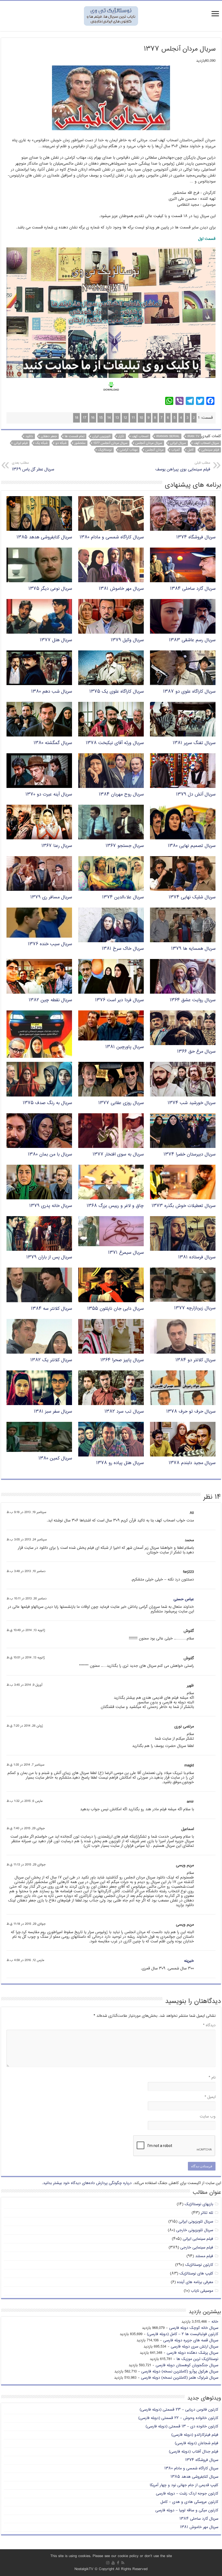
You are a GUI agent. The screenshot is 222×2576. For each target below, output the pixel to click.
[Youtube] (113, 2563)
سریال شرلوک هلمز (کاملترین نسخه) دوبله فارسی (180, 2378)
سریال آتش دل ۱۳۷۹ (196, 795)
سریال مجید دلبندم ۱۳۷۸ (192, 1463)
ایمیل (210, 2097)
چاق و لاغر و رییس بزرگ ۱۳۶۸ (115, 1206)
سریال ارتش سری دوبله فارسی (195, 2347)
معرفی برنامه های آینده (195, 2282)
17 (85, 418)
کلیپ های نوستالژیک (196, 2274)
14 (109, 418)
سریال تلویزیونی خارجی (195, 2230)
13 (117, 418)
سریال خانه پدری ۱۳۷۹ (51, 1206)
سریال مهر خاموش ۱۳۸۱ (121, 589)
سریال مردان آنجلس (149, 443)
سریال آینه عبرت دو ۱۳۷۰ (49, 795)
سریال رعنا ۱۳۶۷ (57, 846)
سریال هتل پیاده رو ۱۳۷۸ (120, 1463)
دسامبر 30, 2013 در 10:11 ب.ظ (27, 1599)
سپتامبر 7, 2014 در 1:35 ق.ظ (25, 1765)
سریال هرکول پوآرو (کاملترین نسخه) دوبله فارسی (180, 2372)
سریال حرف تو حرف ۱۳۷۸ (191, 1412)
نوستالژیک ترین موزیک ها (197, 2359)
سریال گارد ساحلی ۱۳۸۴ (193, 589)
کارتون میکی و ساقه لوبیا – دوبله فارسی (187, 2510)
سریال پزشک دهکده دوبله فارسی (192, 2353)
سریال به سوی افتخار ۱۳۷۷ (118, 1155)
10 (141, 418)
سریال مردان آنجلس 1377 (110, 443)
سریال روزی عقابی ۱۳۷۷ (121, 1103)
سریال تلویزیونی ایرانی (196, 2222)
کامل (191, 450)
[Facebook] (118, 2563)
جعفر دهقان (49, 436)
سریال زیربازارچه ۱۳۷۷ (195, 1308)
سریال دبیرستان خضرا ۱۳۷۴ (190, 1155)
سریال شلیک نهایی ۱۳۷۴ (192, 897)
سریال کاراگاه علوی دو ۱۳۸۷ (189, 692)
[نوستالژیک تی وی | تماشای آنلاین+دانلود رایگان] (111, 16)
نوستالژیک (105, 450)
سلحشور (80, 443)
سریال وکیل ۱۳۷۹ (127, 640)
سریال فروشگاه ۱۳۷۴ (196, 537)
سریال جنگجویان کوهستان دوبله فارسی (187, 2365)
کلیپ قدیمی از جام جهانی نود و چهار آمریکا (184, 2485)
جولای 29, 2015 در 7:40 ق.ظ (26, 1829)
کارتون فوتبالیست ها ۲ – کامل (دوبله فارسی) (183, 2334)
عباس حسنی (184, 1599)
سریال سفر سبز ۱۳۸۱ (53, 1412)
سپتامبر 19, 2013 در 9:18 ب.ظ (26, 1512)
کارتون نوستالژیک (199, 2265)
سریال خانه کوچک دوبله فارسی (194, 2328)
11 (133, 418)
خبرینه (189, 1961)
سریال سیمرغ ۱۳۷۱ (126, 1253)
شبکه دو (61, 443)
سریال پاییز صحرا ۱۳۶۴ (122, 1360)
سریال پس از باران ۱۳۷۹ (49, 1257)
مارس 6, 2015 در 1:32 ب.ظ (25, 1801)
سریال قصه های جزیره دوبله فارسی (191, 2340)
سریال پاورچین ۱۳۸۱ (125, 1047)
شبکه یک (42, 443)
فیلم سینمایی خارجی (197, 2248)
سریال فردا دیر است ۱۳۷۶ (119, 1000)
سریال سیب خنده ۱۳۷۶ (50, 944)
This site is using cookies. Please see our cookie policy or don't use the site (111, 2556)
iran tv (193, 436)
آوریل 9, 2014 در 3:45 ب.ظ (24, 1685)
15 (101, 418)
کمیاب (176, 450)
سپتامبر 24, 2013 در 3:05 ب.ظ (27, 1540)
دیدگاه (209, 2025)
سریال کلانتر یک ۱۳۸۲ (51, 1360)
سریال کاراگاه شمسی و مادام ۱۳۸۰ (112, 537)
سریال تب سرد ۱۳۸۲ (124, 1412)
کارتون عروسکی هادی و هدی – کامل (189, 2502)
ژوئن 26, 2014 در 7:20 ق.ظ (25, 1726)
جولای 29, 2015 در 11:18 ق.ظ (26, 1924)
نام (212, 2078)
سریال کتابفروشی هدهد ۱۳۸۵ (44, 537)
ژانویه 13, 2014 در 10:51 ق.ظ (26, 1658)
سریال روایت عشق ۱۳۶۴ (193, 1000)
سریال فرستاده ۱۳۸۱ (197, 1257)
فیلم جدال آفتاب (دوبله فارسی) (194, 2452)
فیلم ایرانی (21, 443)
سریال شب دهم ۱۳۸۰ (52, 692)
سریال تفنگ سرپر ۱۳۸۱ (194, 743)
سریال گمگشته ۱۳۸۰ (53, 743)
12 (125, 418)
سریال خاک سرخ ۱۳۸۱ (123, 949)
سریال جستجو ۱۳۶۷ (125, 846)
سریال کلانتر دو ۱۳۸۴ (195, 1360)
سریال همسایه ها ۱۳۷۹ (193, 949)
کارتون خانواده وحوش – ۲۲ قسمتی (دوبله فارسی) (178, 2418)
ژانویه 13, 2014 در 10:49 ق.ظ (26, 1630)
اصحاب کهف (140, 436)
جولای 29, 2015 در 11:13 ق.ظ (26, 1865)
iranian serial (168, 436)
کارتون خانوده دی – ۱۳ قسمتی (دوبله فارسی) (182, 2426)
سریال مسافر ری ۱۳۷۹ (51, 897)
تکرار (121, 436)
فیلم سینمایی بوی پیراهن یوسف (183, 467)
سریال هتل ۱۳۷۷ (56, 640)
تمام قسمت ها (75, 436)
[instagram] (108, 2563)
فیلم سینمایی (210, 450)
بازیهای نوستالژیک (199, 2204)
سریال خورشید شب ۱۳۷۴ (192, 1103)
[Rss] (123, 2563)
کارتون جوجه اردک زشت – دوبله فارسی (187, 2494)
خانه (215, 2322)
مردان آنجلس (154, 450)
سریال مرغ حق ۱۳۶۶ (196, 1052)
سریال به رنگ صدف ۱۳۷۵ (47, 1103)
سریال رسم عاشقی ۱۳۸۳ (192, 640)
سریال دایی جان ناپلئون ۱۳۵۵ (115, 1309)
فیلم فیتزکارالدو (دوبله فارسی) (195, 2435)
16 (93, 418)
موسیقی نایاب (202, 2291)
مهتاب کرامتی (129, 450)
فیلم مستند (204, 2256)
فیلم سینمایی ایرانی (198, 2239)
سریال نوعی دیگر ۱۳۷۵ (50, 589)
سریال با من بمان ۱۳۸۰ (50, 1155)
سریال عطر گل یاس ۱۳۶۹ (33, 467)
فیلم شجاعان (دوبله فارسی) (197, 2443)
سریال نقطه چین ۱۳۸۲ (50, 1000)
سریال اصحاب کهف (206, 443)
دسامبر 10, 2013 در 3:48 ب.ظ (26, 1571)
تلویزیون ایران (101, 436)
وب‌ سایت (208, 2117)
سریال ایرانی (178, 443)
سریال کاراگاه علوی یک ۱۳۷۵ (117, 692)
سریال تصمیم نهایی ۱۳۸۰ (192, 846)
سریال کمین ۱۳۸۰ (55, 1459)
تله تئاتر (207, 2213)
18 (76, 418)
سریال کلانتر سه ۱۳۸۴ (51, 1309)
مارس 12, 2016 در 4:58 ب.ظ (25, 1960)
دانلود (29, 436)
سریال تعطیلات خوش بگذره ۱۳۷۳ (184, 1206)
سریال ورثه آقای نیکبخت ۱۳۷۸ (115, 743)
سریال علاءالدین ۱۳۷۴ (123, 897)
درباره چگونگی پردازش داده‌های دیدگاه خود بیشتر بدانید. (87, 2183)
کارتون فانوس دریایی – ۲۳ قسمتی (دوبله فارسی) (179, 2410)
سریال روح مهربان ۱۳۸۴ (121, 795)
